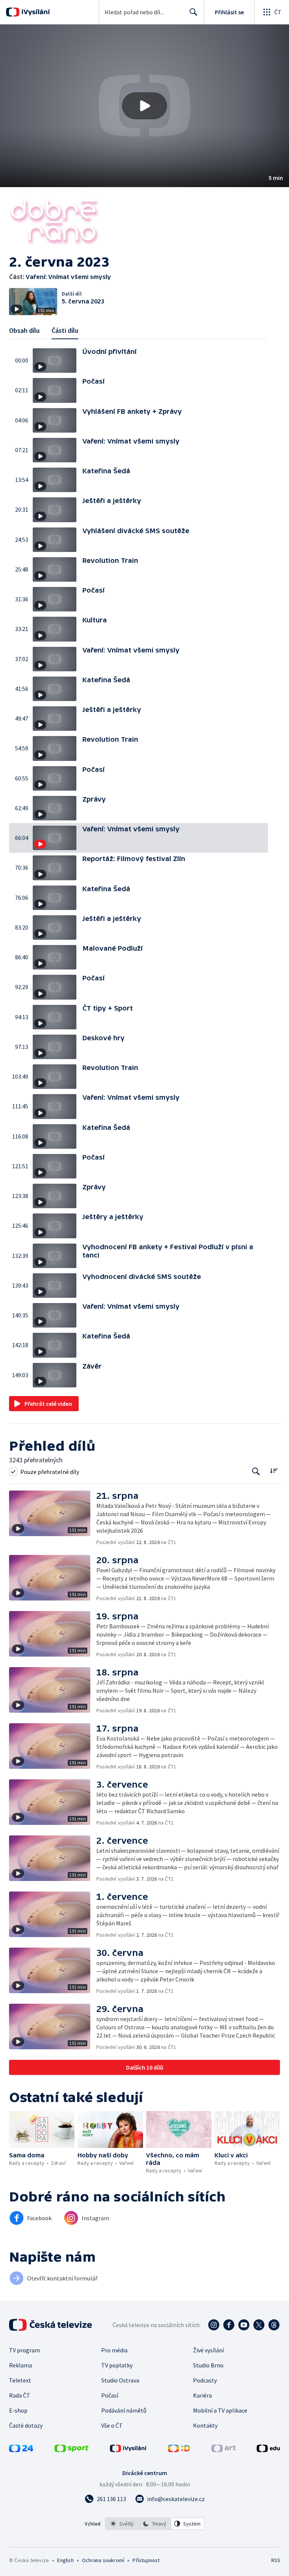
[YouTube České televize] (244, 2325)
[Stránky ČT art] (224, 2450)
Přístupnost (146, 2560)
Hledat (193, 12)
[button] (144, 106)
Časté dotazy (26, 2425)
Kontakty (205, 2425)
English (65, 2560)
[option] (122, 2524)
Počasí (110, 2395)
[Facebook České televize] (229, 2325)
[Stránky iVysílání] (128, 2450)
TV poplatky (117, 2365)
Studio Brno (208, 2365)
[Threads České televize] (274, 2325)
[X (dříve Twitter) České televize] (259, 2325)
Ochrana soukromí (103, 2560)
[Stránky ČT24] (21, 2450)
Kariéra (202, 2395)
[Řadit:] (274, 1471)
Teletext (20, 2380)
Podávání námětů (124, 2410)
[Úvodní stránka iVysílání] (35, 12)
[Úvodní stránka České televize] (51, 2325)
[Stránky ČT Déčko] (179, 2450)
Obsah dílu (24, 330)
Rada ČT (20, 2395)
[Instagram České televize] (214, 2325)
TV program (24, 2350)
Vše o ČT (112, 2425)
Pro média (114, 2350)
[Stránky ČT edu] (268, 2450)
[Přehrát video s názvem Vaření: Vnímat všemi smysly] (144, 106)
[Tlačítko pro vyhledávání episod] (256, 1472)
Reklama (21, 2365)
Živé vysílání (208, 2350)
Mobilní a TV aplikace (220, 2410)
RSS (276, 2560)
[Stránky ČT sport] (71, 2450)
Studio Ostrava (120, 2380)
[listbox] (155, 2524)
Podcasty (205, 2380)
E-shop (18, 2410)
